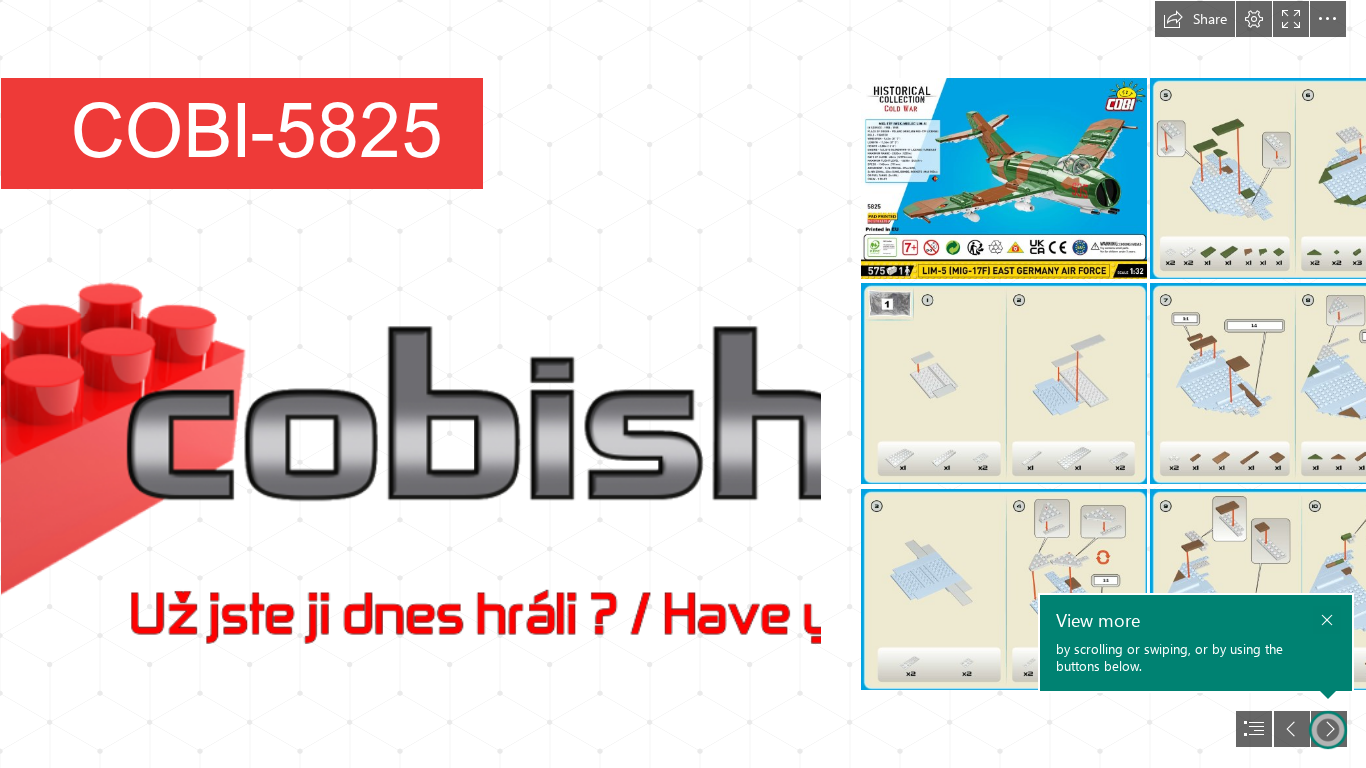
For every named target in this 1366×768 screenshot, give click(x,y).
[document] (683, 384)
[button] (1195, 19)
